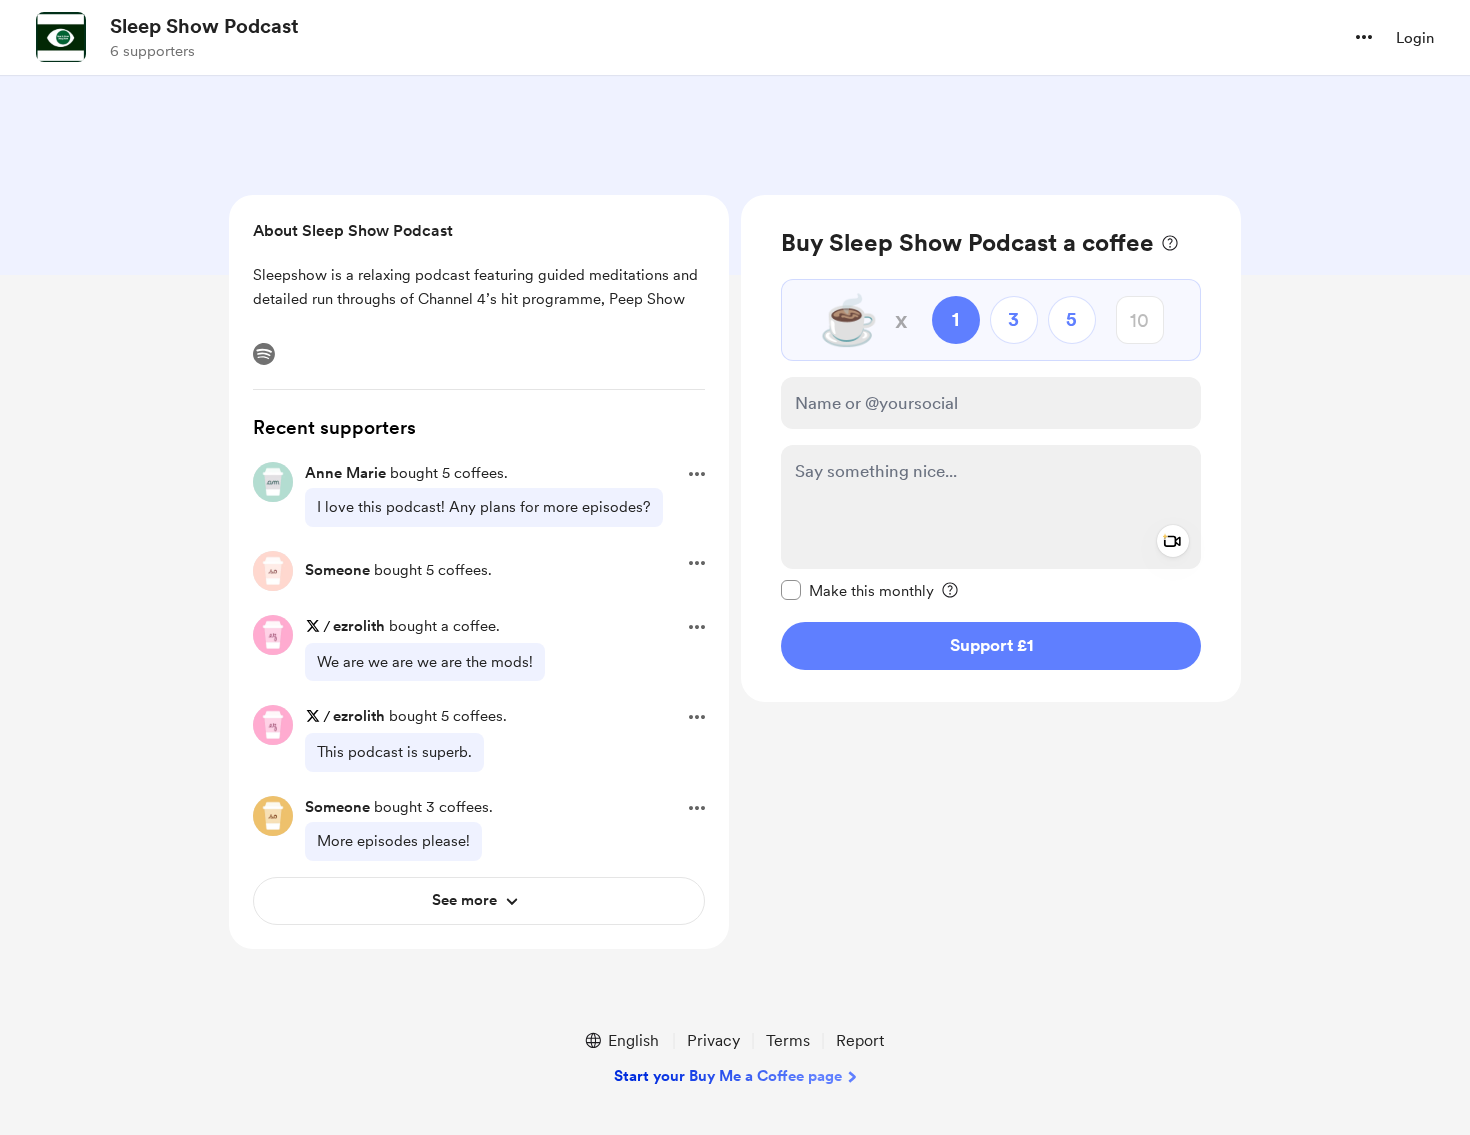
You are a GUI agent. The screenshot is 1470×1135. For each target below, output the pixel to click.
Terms (788, 1040)
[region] (991, 448)
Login (1415, 38)
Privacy (713, 1040)
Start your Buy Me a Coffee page (728, 1076)
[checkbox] (857, 590)
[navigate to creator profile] (61, 37)
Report (860, 1040)
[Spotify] (264, 354)
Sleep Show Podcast (204, 26)
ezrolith (359, 626)
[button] (1364, 37)
